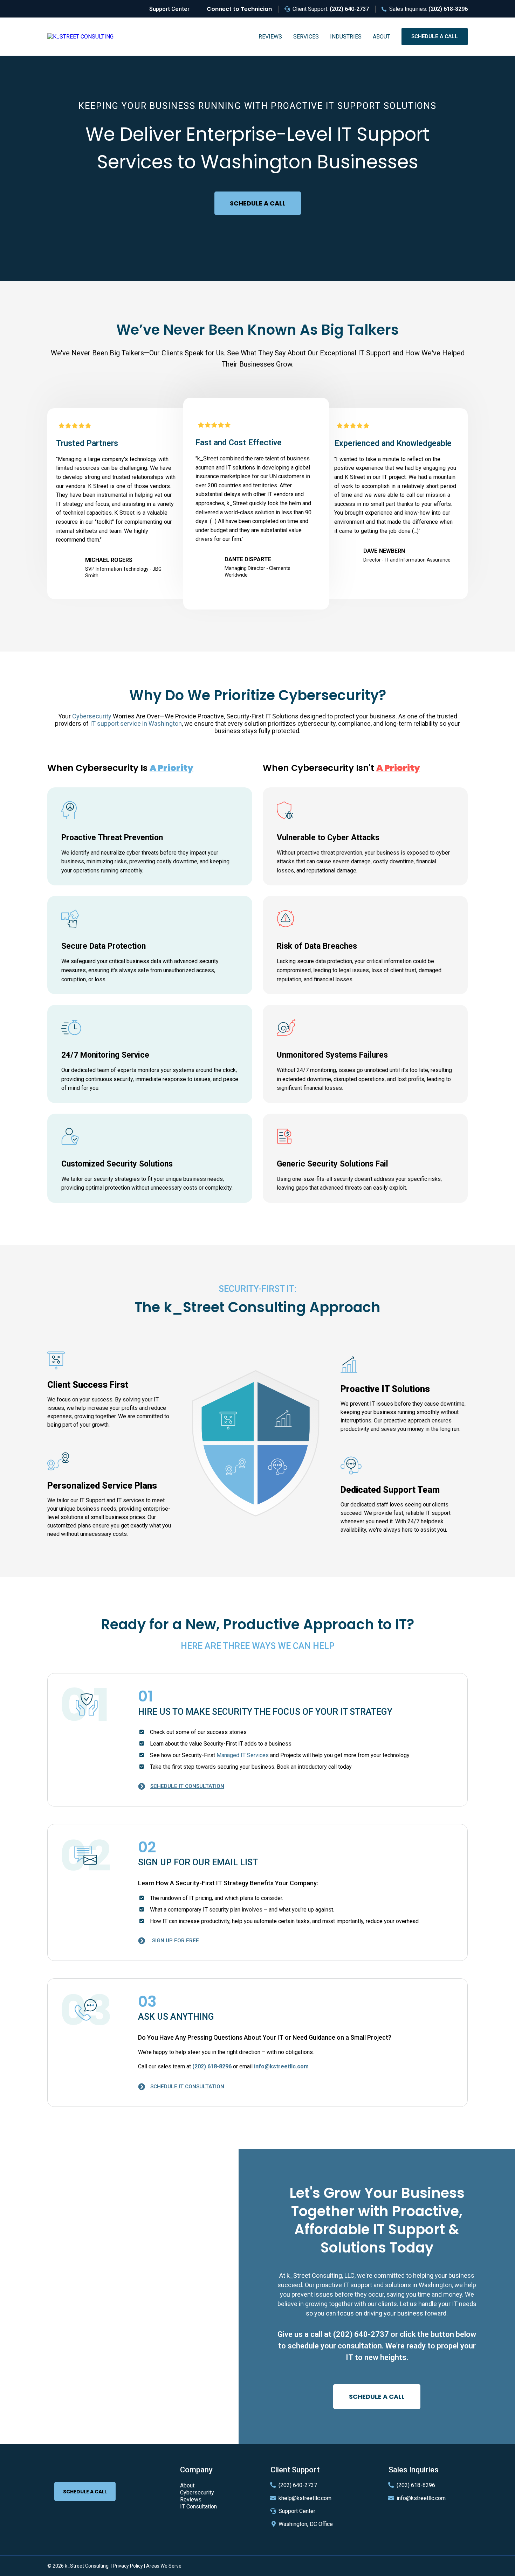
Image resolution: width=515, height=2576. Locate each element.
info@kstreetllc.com (421, 2498)
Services (306, 37)
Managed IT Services (243, 1755)
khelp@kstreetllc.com (305, 2498)
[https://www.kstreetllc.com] (80, 36)
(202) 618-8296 (416, 2485)
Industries (346, 37)
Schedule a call (435, 36)
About (382, 37)
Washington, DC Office (306, 2524)
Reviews (270, 37)
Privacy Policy (128, 2566)
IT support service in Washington (136, 723)
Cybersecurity (92, 716)
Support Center (297, 2511)
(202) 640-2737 (361, 2334)
